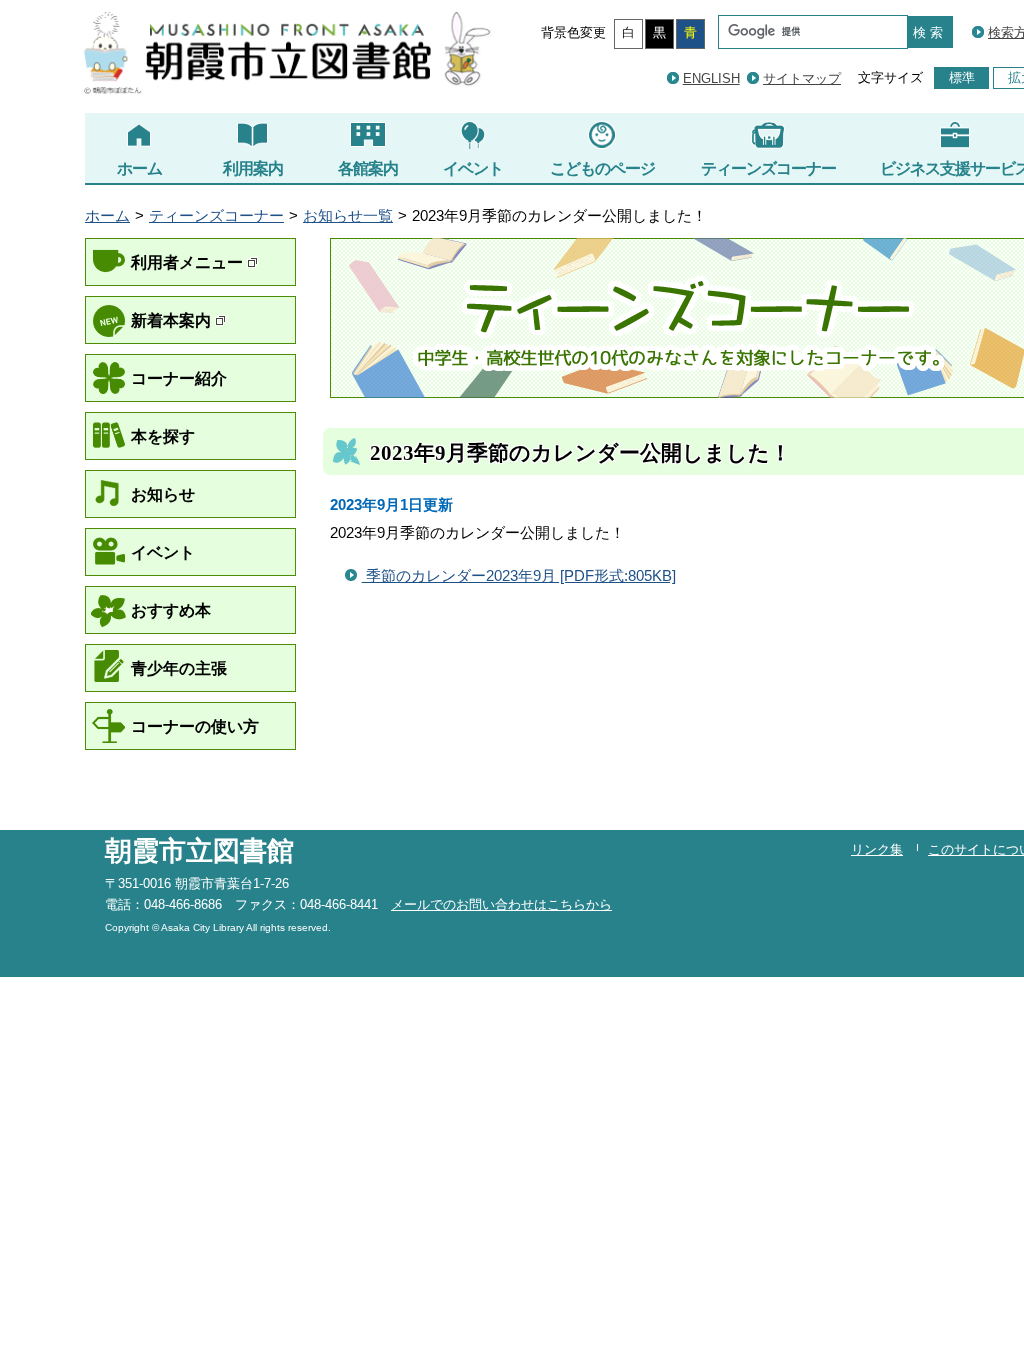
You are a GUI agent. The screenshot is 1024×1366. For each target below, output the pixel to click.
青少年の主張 (179, 668)
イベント (473, 168)
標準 (962, 77)
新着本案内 (173, 320)
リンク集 (877, 849)
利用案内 (253, 168)
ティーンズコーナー (768, 168)
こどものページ (602, 168)
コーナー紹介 (179, 378)
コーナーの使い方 (195, 726)
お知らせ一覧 (348, 216)
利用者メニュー (189, 262)
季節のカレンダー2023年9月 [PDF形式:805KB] (519, 576)
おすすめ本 (171, 610)
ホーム (139, 168)
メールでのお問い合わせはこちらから (501, 904)
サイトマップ (802, 78)
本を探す (163, 436)
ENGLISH (711, 78)
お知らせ (163, 494)
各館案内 (368, 168)
